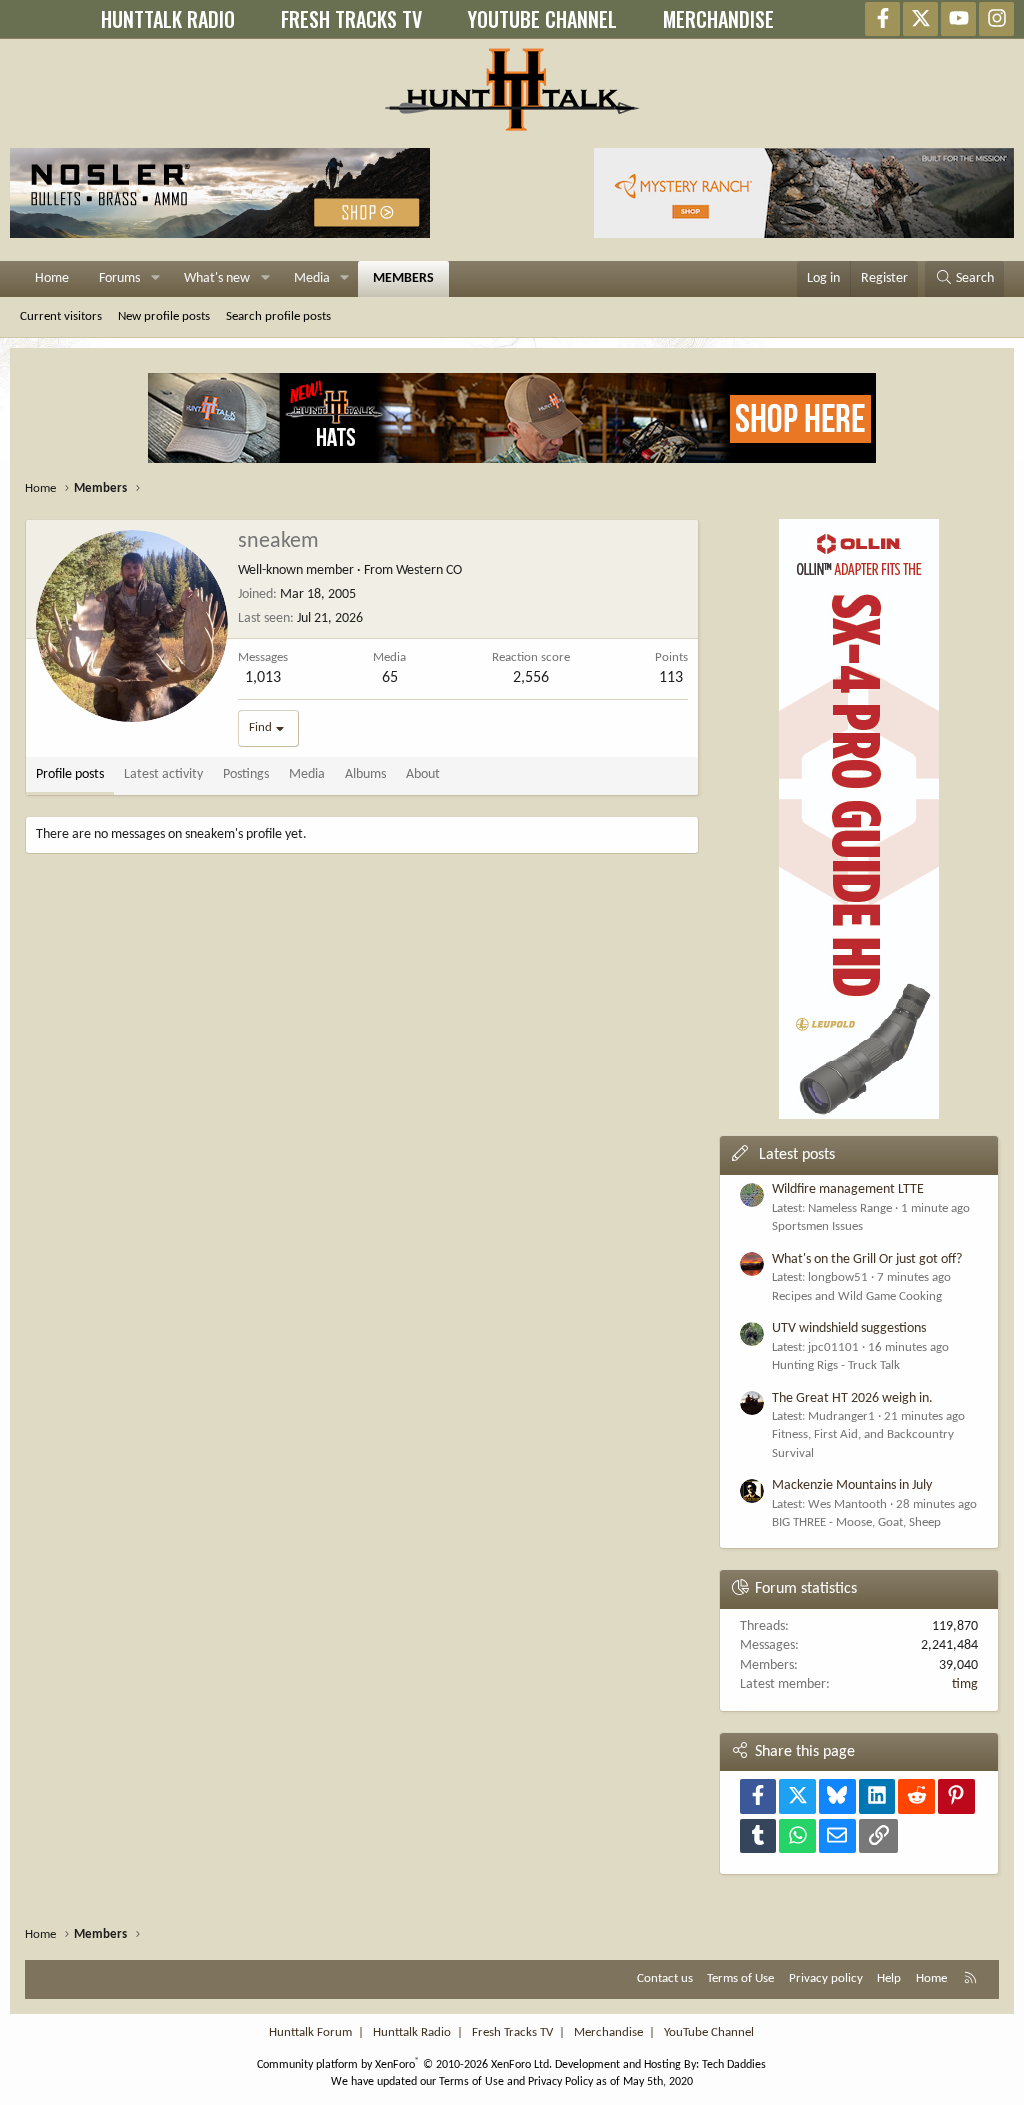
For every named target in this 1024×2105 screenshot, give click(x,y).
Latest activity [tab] (163, 774)
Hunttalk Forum (310, 2032)
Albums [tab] (365, 774)
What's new (217, 278)
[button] (155, 279)
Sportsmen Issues (817, 1226)
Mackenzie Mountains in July (852, 1485)
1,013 (263, 678)
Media (312, 278)
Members (403, 278)
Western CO (429, 570)
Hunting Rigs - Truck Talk (836, 1365)
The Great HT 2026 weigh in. (852, 1398)
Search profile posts (278, 316)
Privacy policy (826, 1978)
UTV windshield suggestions (849, 1328)
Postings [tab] (246, 774)
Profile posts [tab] (70, 774)
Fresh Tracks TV (512, 2032)
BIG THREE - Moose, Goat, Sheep (856, 1522)
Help (889, 1978)
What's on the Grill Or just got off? (867, 1259)
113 (671, 678)
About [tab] (423, 774)
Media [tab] (307, 774)
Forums (119, 278)
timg (965, 1684)
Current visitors (61, 316)
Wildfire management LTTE (848, 1189)
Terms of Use (740, 1978)
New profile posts (164, 316)
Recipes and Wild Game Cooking (857, 1296)
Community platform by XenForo (404, 2065)
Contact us (665, 1978)
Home (52, 278)
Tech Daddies (734, 2065)
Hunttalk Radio (412, 2032)
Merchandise (608, 2032)
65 (390, 678)
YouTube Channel (709, 2032)
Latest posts (797, 1155)
